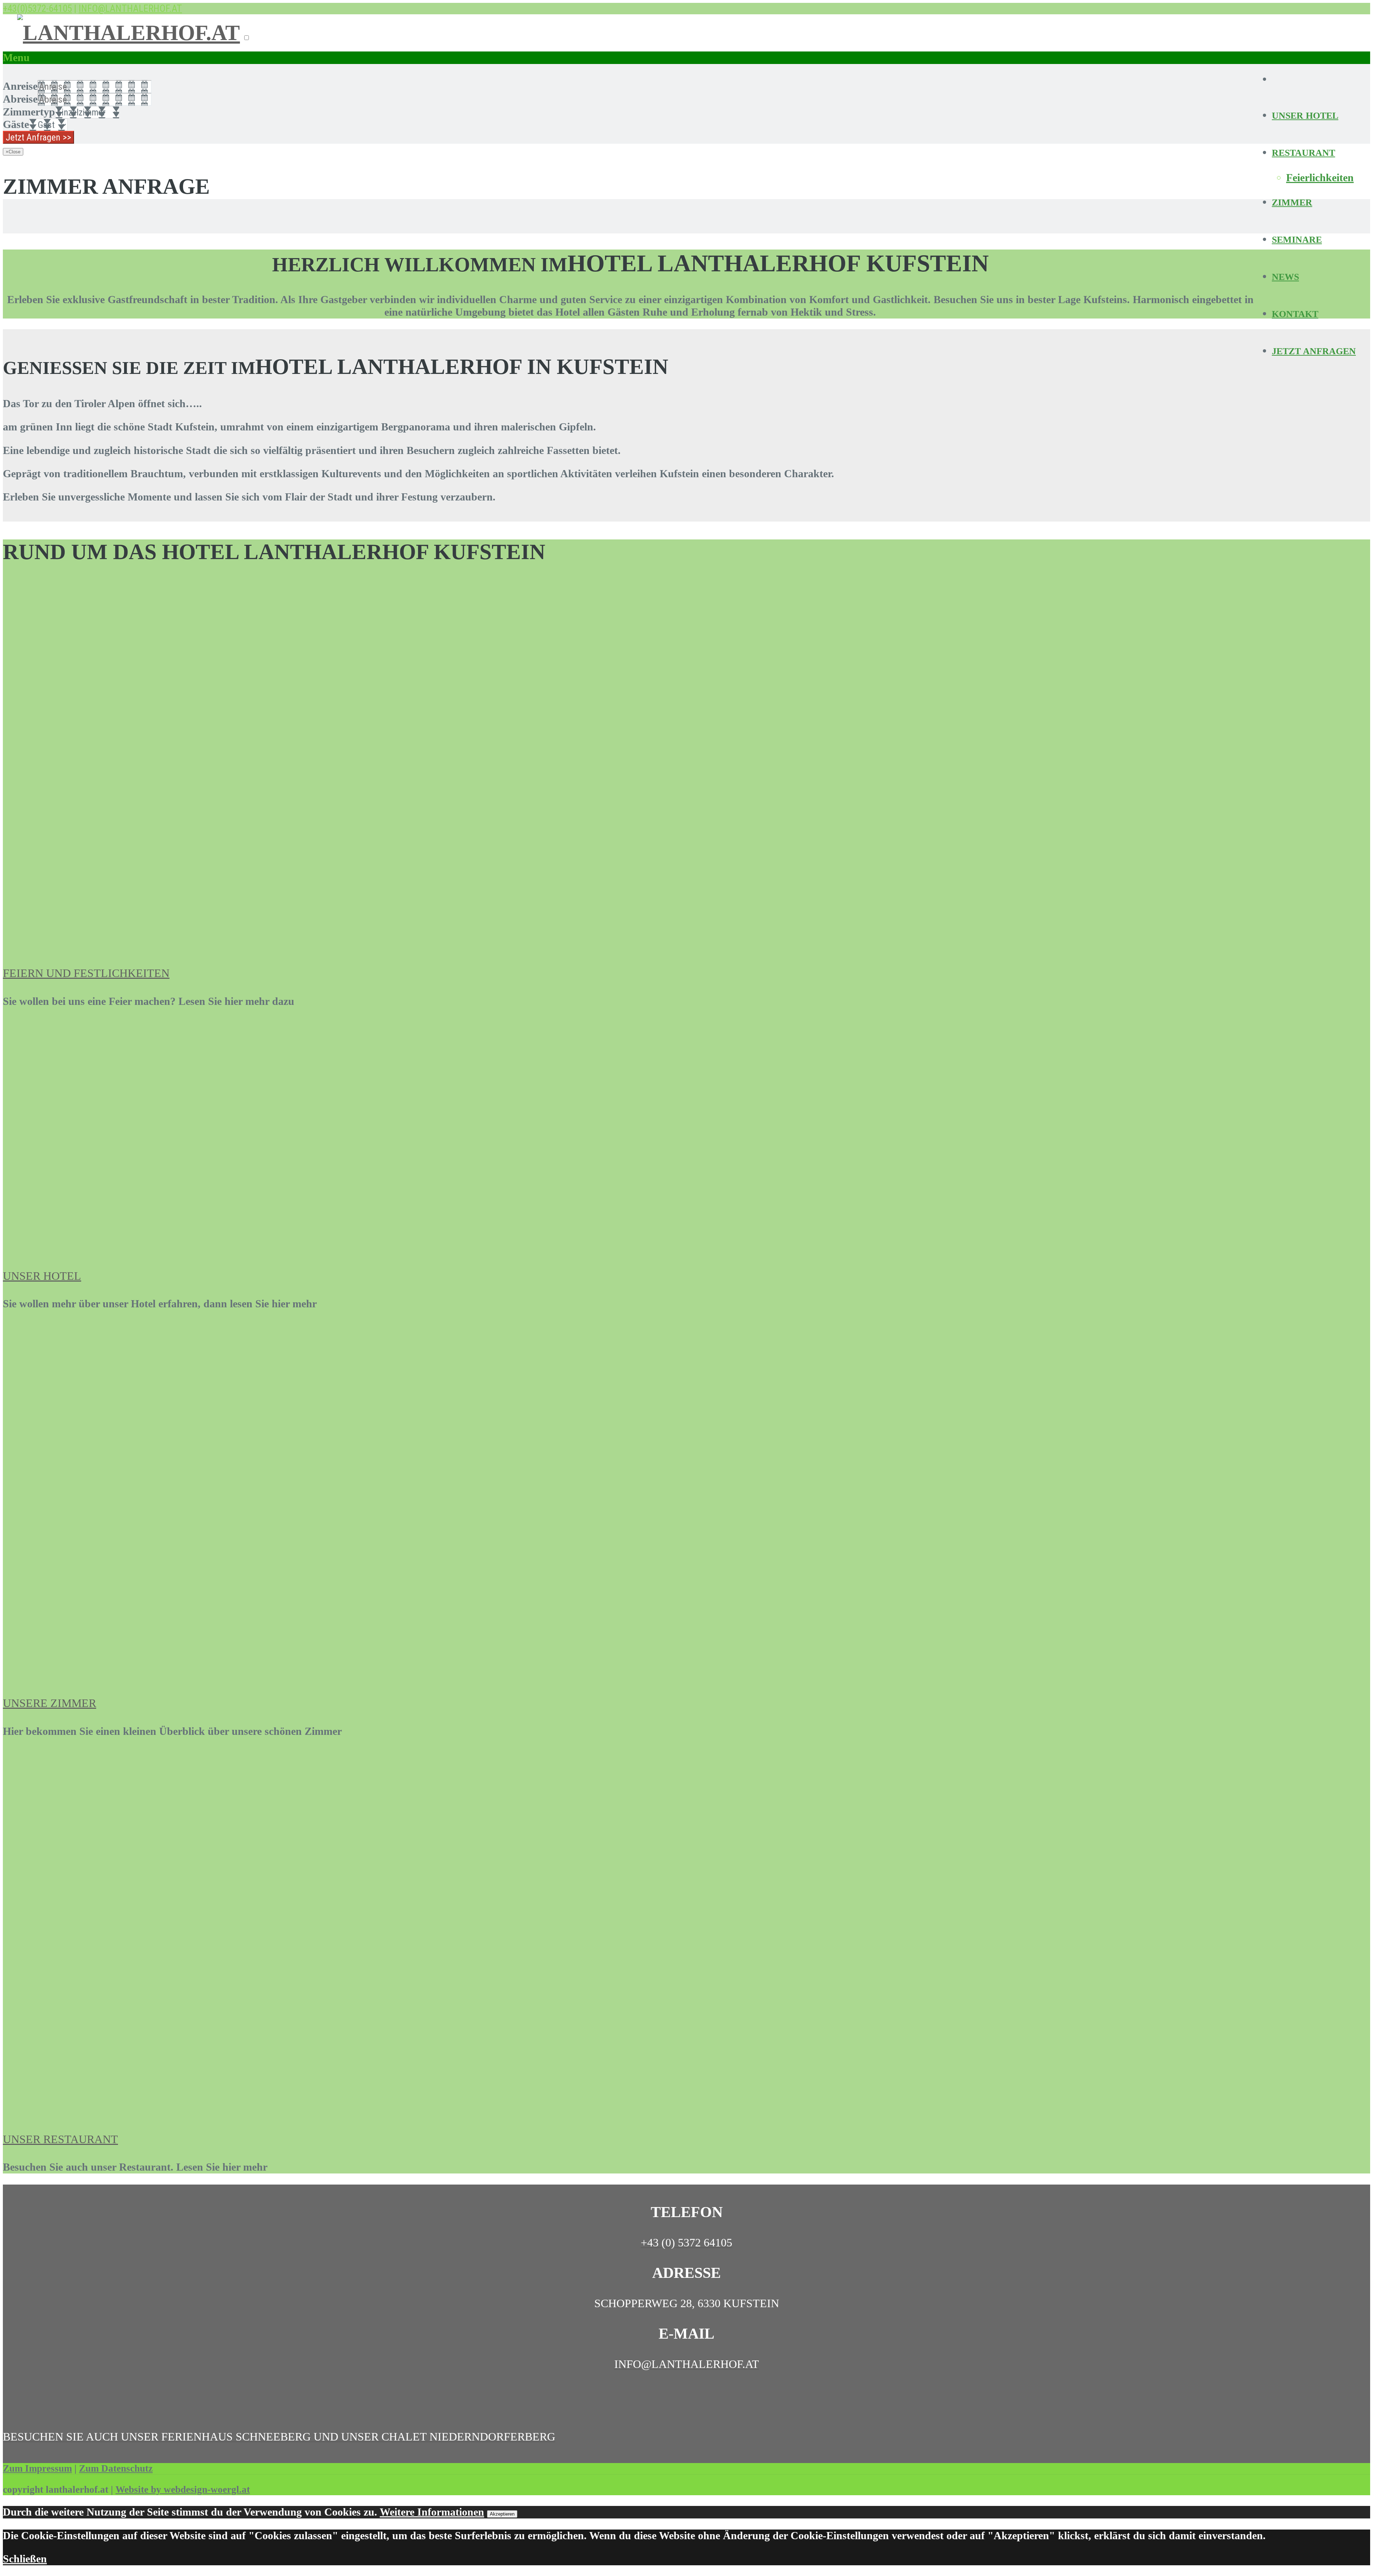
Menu (16, 58)
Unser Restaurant (60, 2139)
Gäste (16, 124)
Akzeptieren (502, 2514)
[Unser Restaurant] (125, 2111)
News (1285, 277)
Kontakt (1295, 314)
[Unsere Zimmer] (137, 1675)
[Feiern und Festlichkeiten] (128, 945)
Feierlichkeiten (1320, 178)
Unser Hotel (1305, 116)
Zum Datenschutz (116, 2468)
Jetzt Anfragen (1314, 351)
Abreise (20, 99)
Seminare (1297, 240)
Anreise (20, 86)
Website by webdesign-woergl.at (183, 2489)
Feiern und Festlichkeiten (86, 973)
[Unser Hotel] (137, 1248)
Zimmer (1292, 203)
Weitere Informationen (432, 2512)
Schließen (25, 2559)
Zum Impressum (37, 2468)
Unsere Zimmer (50, 1703)
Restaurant (1303, 153)
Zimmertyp (29, 112)
